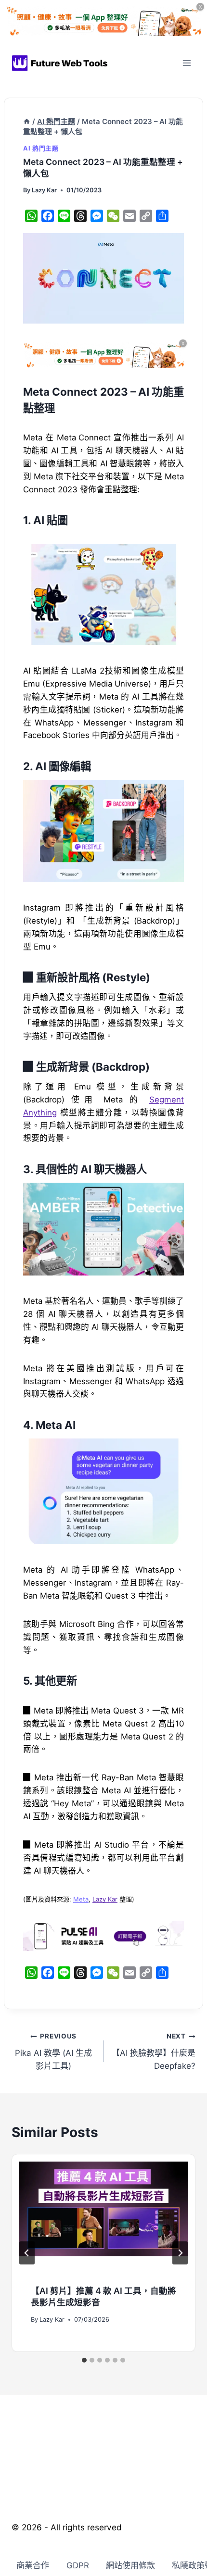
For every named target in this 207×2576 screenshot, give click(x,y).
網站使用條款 (130, 2565)
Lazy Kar (44, 190)
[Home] (27, 122)
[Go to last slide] (27, 2253)
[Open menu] (187, 63)
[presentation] (103, 2218)
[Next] (180, 2253)
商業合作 (33, 2565)
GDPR (78, 2565)
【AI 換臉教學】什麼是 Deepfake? (154, 2051)
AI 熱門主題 (41, 148)
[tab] (84, 2360)
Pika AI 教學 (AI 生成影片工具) (53, 2051)
